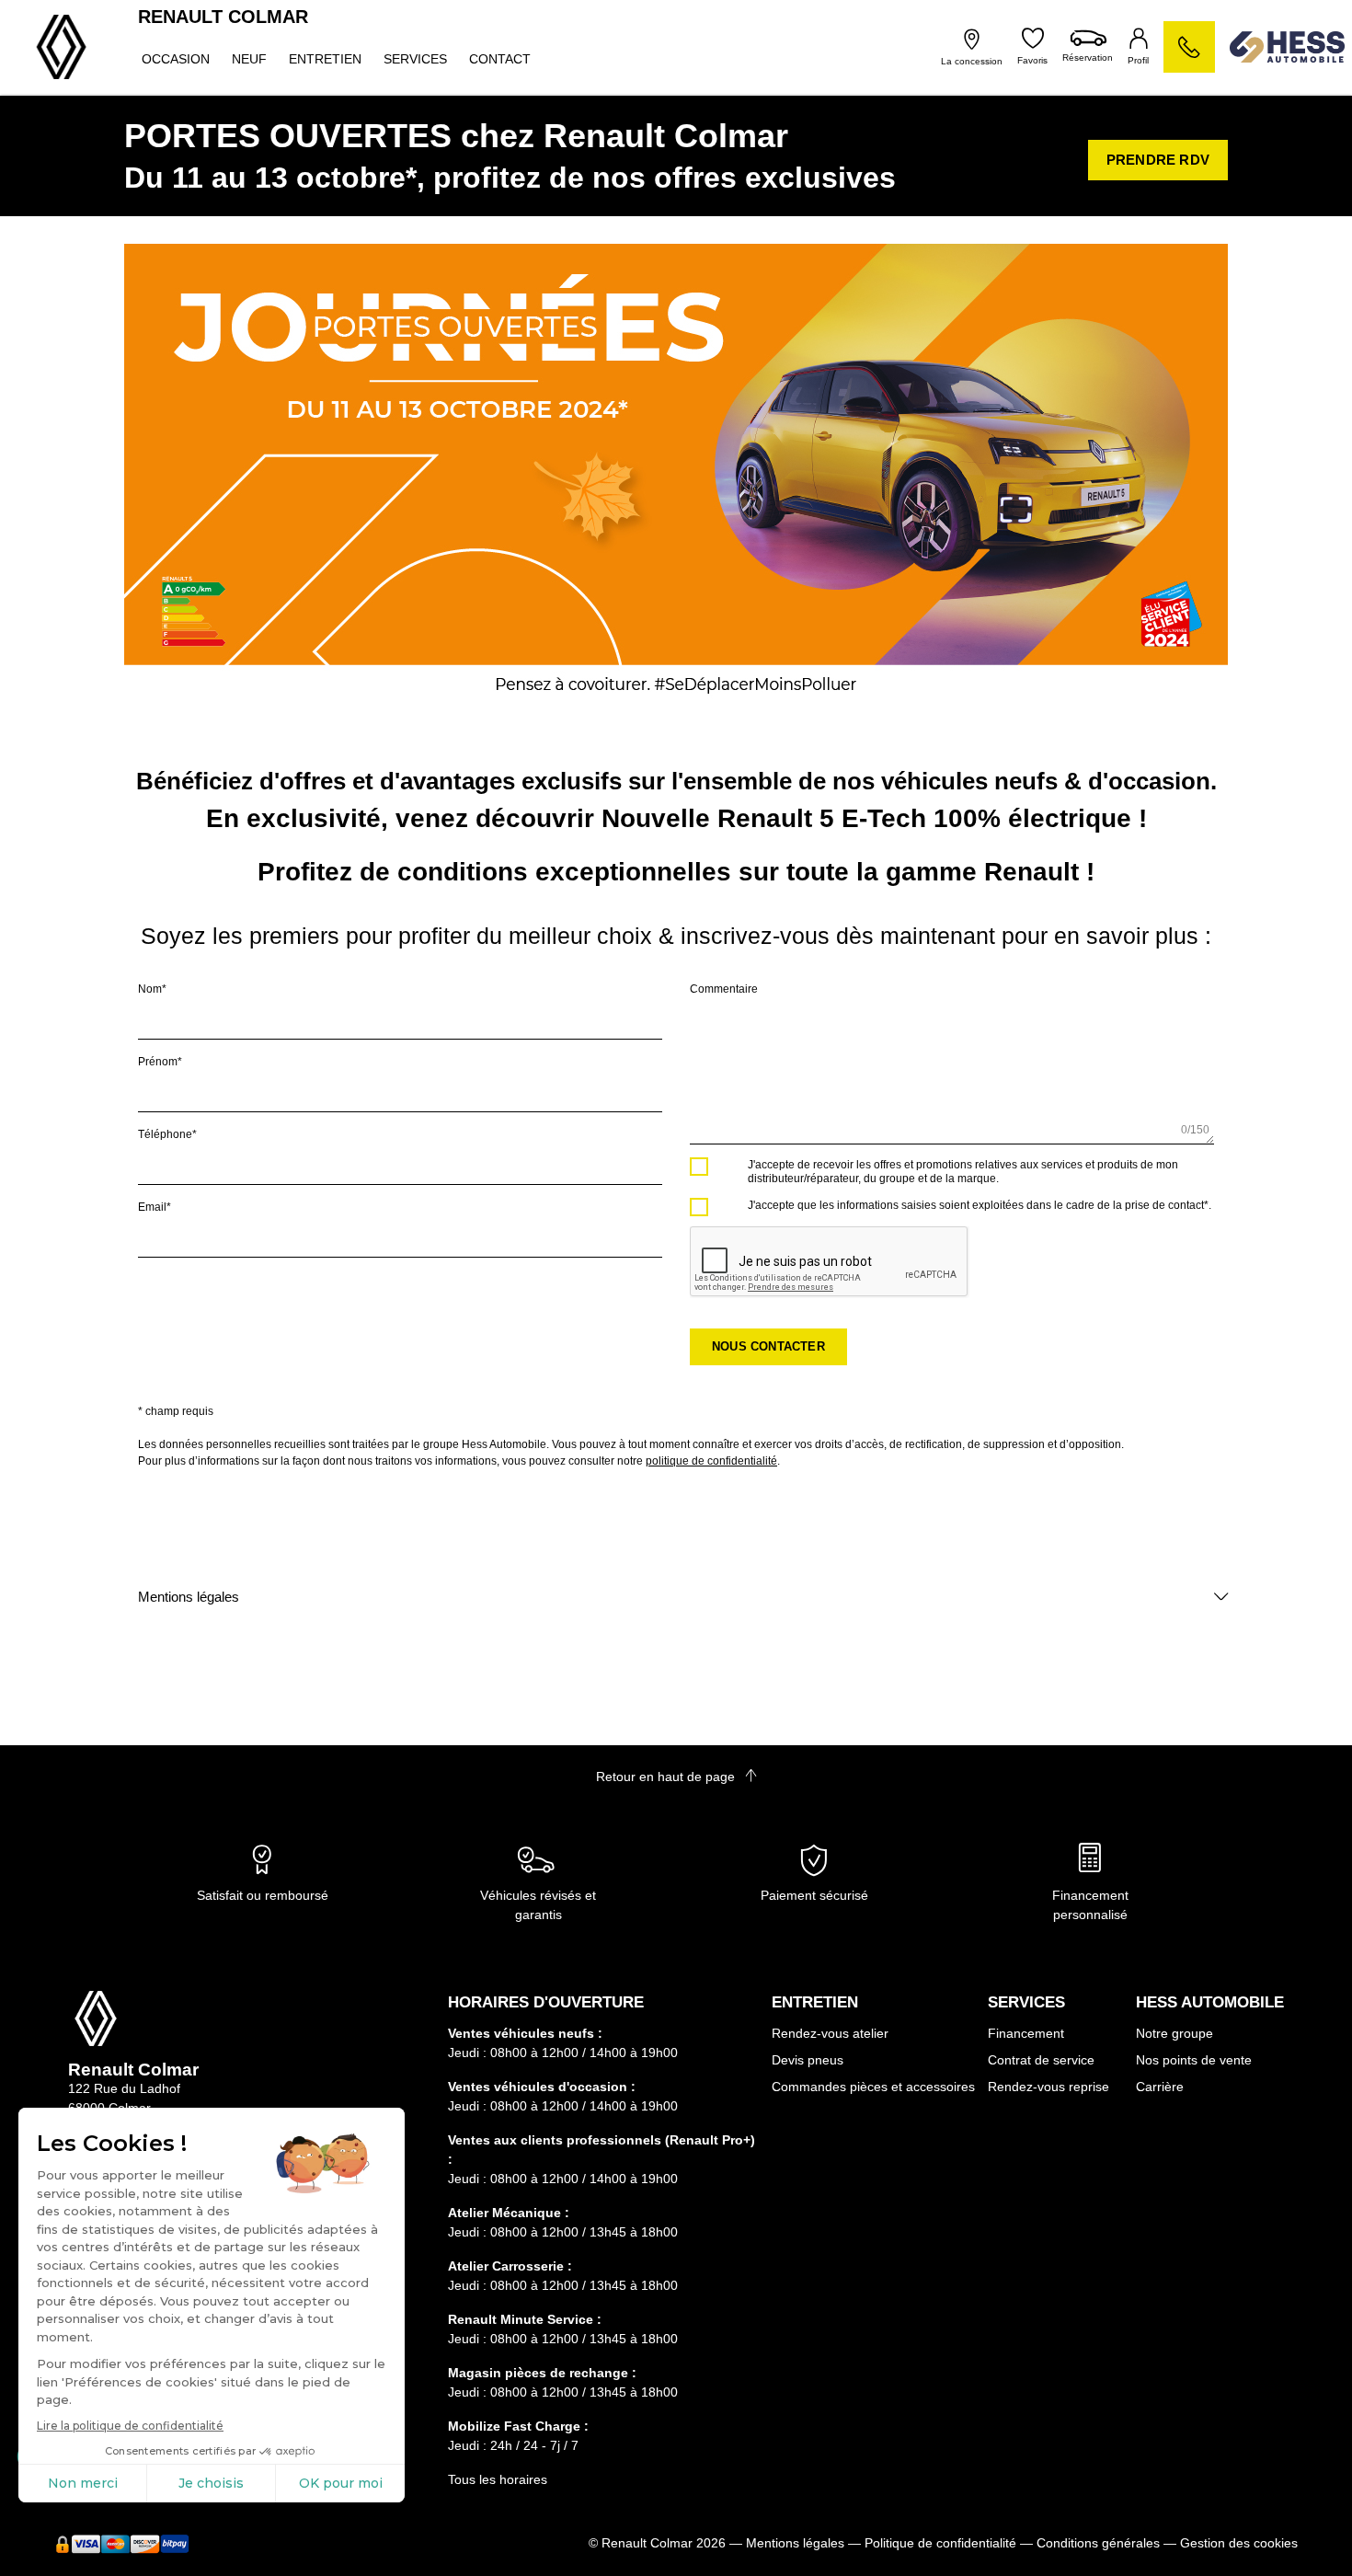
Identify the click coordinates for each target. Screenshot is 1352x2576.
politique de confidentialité (711, 1461)
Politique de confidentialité (940, 2543)
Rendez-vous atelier (830, 2033)
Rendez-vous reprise (1048, 2087)
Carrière (1160, 2087)
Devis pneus (808, 2060)
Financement (1026, 2033)
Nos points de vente (1194, 2060)
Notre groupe (1174, 2033)
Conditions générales (1098, 2543)
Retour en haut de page (667, 1777)
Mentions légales (189, 1597)
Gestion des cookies (1239, 2543)
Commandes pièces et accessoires (873, 2087)
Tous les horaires (498, 2479)
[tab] (676, 1597)
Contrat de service (1041, 2060)
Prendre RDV (1158, 160)
